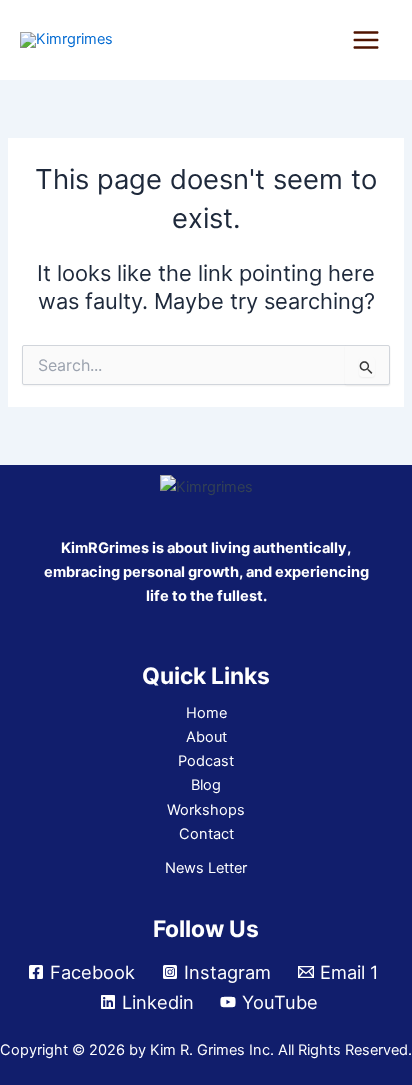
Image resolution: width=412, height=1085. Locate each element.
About (206, 737)
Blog (206, 785)
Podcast (206, 761)
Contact (206, 834)
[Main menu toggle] (366, 40)
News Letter (206, 868)
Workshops (206, 810)
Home (206, 713)
